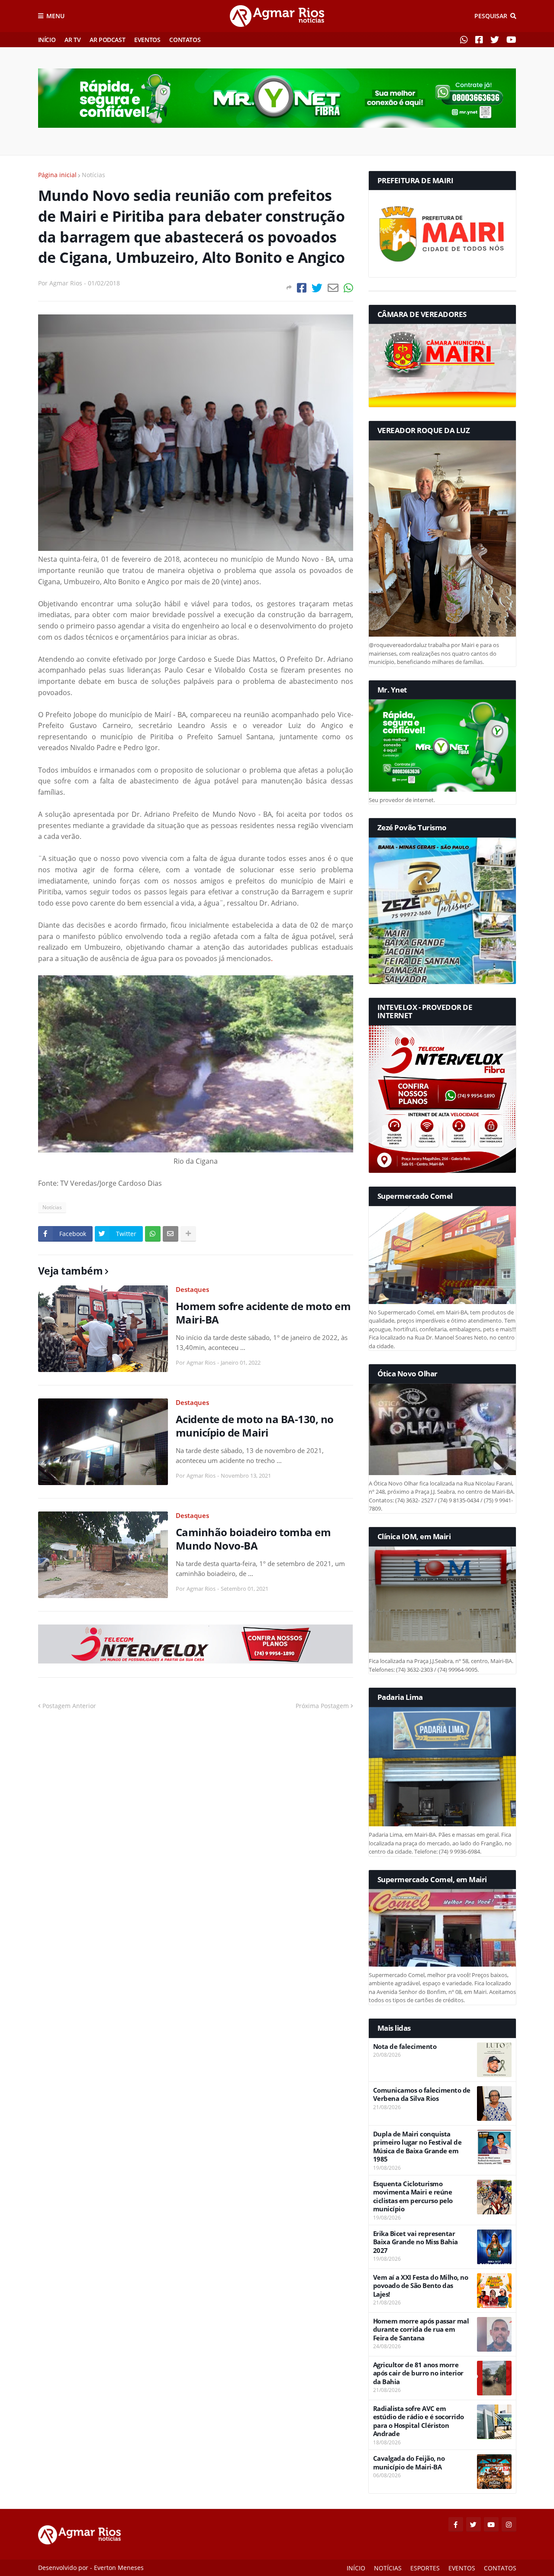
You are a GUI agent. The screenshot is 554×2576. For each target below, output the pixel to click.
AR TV (72, 40)
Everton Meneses (119, 2568)
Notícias (93, 175)
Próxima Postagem (322, 1706)
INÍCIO (47, 40)
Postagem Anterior (69, 1706)
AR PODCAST (107, 40)
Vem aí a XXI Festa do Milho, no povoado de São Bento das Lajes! (421, 2286)
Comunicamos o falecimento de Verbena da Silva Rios (422, 2095)
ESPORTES (425, 2568)
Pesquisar (491, 16)
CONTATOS (185, 40)
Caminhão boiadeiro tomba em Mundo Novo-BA (253, 1539)
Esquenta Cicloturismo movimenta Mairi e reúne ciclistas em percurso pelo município (413, 2197)
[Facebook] (302, 288)
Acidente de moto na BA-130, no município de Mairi (255, 1426)
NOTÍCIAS (388, 2568)
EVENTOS (147, 40)
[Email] (333, 288)
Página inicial (57, 175)
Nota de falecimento (405, 2047)
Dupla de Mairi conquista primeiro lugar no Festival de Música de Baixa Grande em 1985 (417, 2147)
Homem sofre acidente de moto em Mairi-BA (263, 1313)
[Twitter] (317, 288)
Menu (55, 16)
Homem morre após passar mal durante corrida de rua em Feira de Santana (421, 2330)
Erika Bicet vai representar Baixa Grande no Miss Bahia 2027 (415, 2242)
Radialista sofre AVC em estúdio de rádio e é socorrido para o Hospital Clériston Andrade (419, 2421)
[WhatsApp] (348, 288)
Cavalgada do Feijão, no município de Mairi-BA (409, 2463)
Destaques (192, 1289)
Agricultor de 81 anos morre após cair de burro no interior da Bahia (418, 2373)
